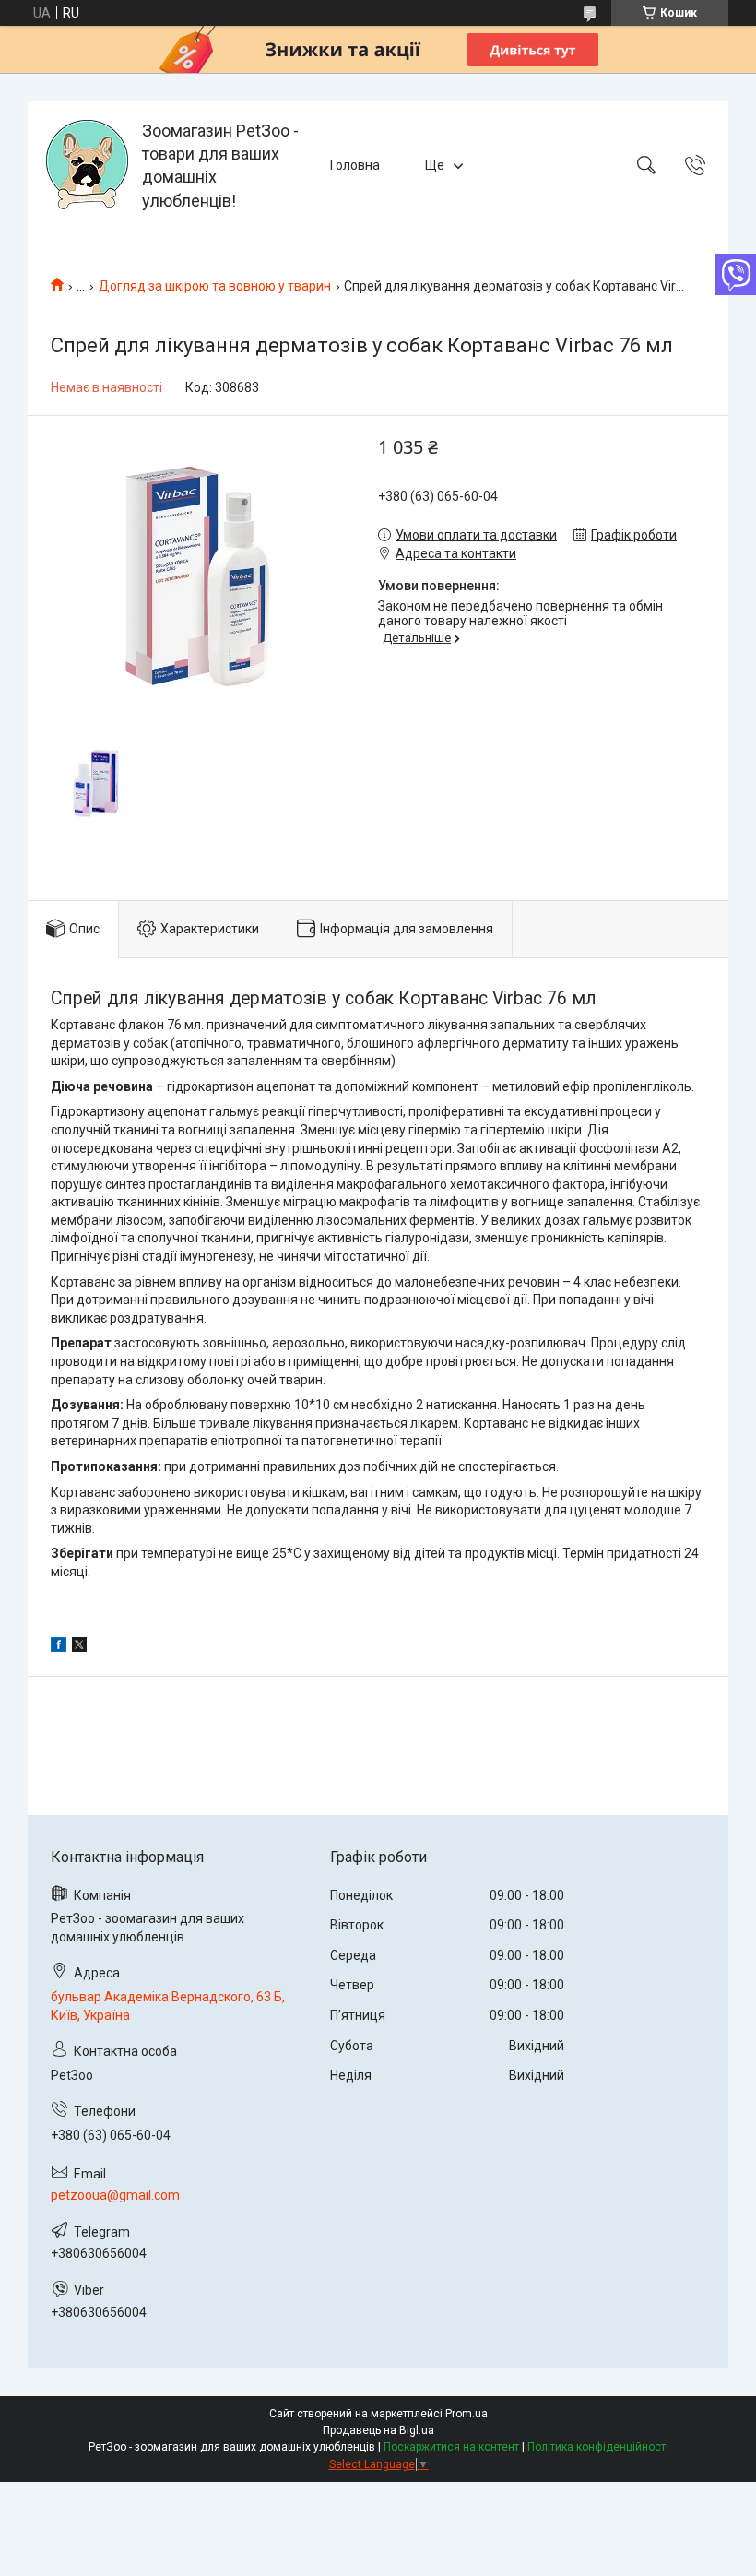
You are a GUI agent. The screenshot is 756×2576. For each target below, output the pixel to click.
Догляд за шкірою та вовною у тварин (215, 286)
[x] (79, 1647)
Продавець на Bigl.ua (378, 2430)
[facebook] (59, 1647)
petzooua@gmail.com (115, 2195)
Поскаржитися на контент (451, 2447)
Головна (355, 165)
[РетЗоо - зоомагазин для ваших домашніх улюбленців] (87, 166)
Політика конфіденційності (598, 2447)
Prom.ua (467, 2414)
